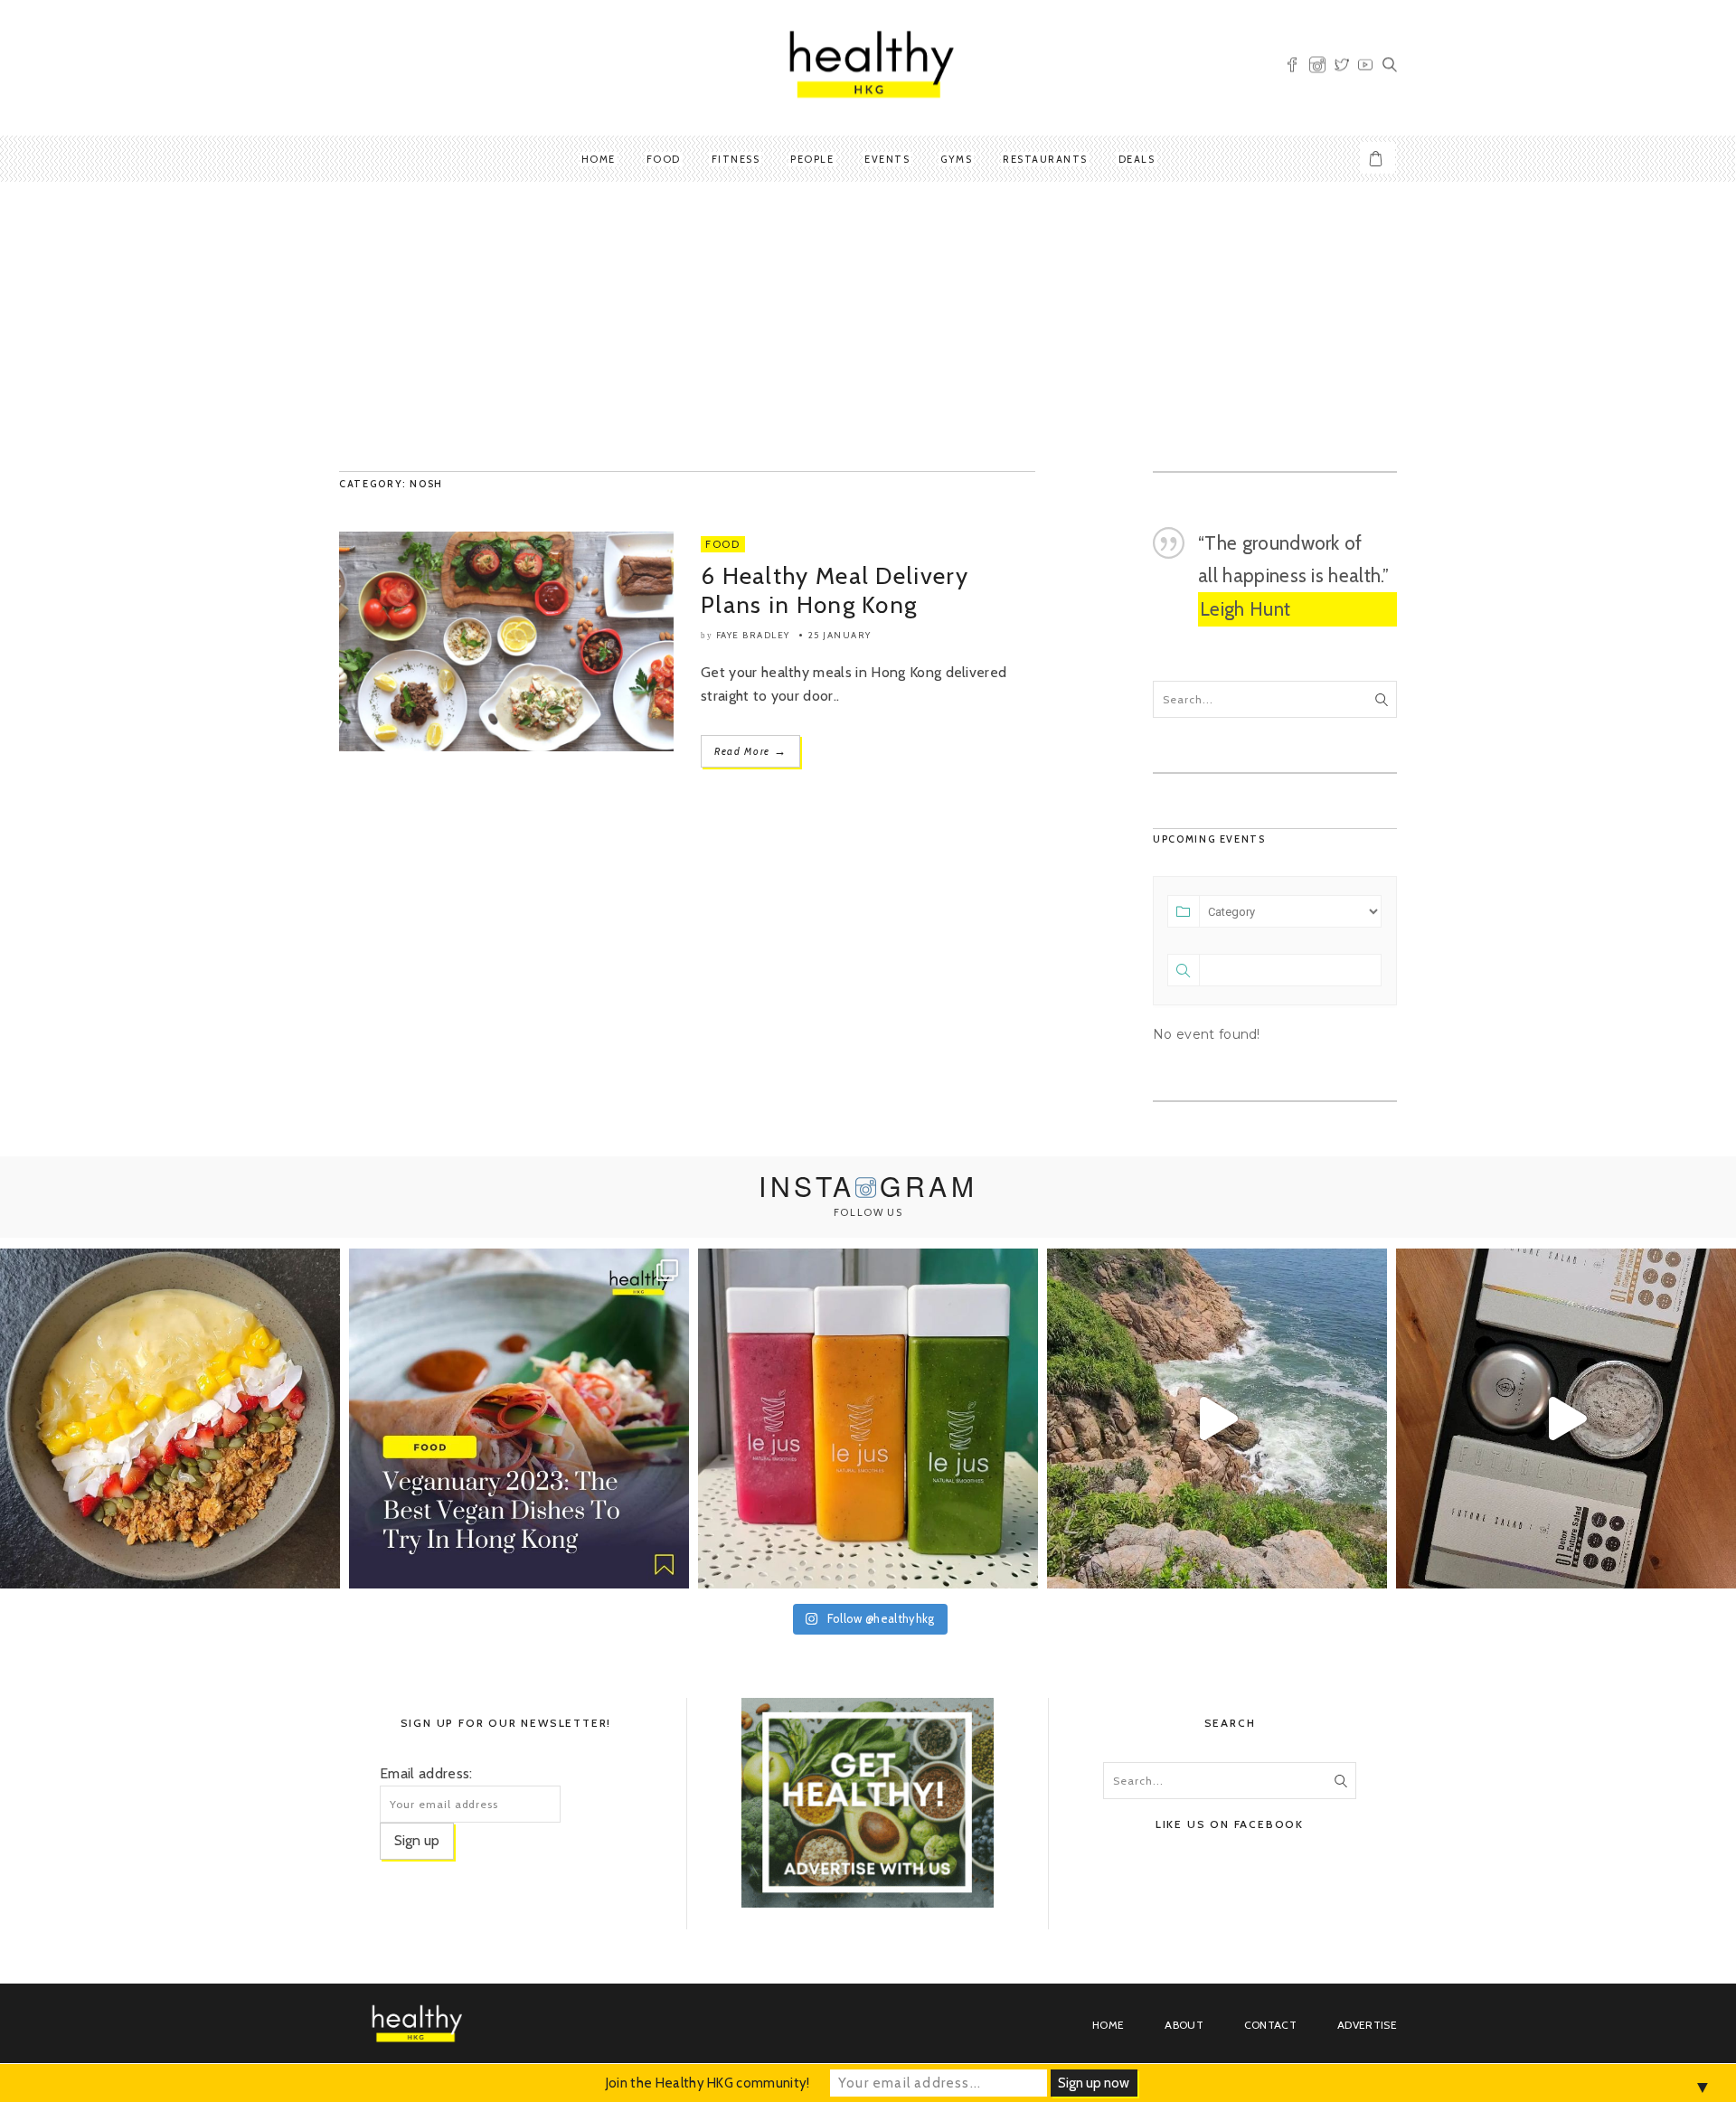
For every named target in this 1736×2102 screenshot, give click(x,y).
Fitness (736, 159)
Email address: (426, 1773)
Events (887, 159)
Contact (1270, 2025)
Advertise (1367, 2025)
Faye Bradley (753, 635)
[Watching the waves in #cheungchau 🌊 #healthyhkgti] (1217, 1419)
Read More (750, 751)
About (1184, 2025)
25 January (840, 635)
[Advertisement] (868, 326)
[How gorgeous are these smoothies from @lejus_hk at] (868, 1419)
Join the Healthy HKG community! (708, 2083)
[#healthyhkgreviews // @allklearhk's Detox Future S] (1566, 1419)
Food (664, 159)
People (812, 159)
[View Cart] (1378, 158)
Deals (1137, 159)
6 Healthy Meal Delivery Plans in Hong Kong (835, 590)
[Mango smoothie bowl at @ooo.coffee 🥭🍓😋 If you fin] (170, 1419)
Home (599, 159)
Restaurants (1045, 159)
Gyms (956, 159)
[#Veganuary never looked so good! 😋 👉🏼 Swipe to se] (519, 1419)
